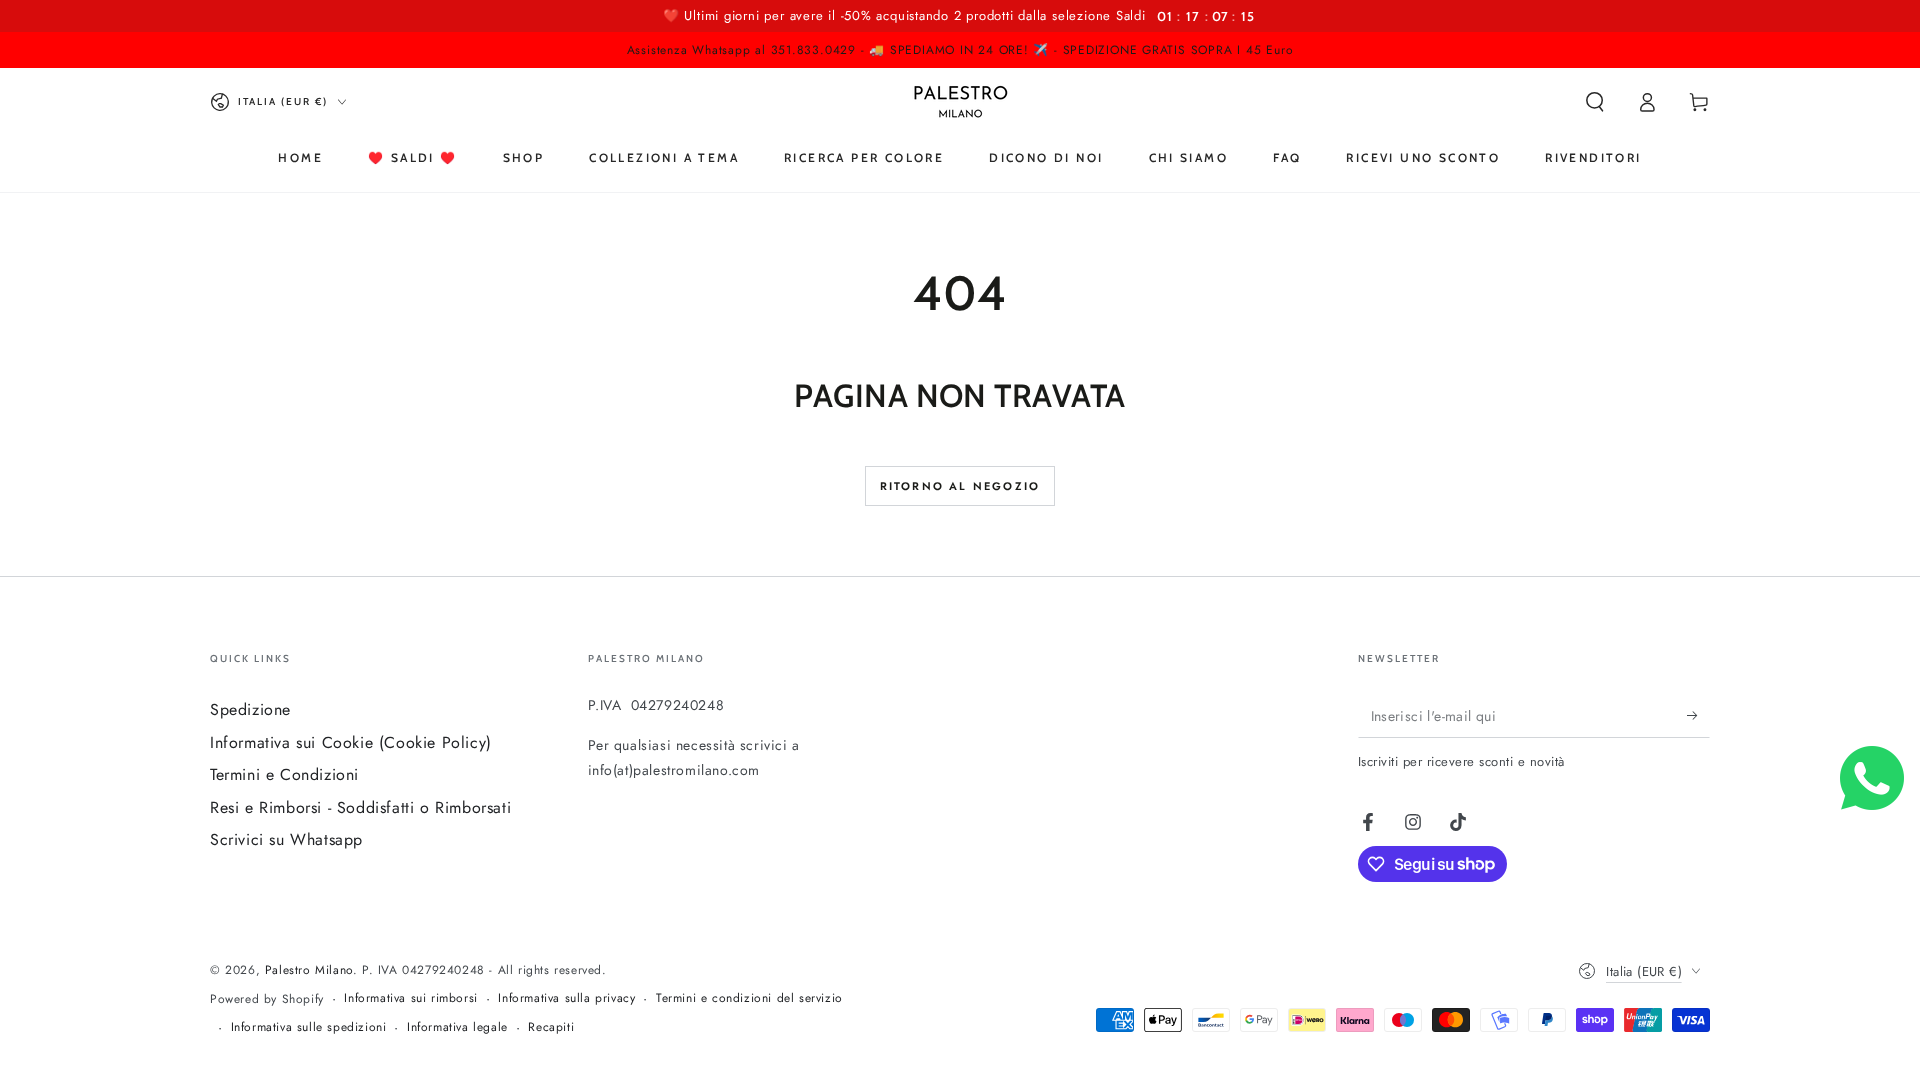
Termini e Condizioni (284, 774)
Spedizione (250, 709)
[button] (1595, 102)
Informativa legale (457, 1027)
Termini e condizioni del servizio (749, 998)
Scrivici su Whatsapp (286, 839)
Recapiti (551, 1027)
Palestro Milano (309, 970)
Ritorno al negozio (960, 486)
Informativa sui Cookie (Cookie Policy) (351, 742)
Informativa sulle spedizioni (309, 1027)
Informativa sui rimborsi (410, 998)
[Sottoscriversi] (1698, 715)
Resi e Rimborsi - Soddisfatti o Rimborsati (360, 807)
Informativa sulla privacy (566, 998)
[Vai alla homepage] (960, 102)
